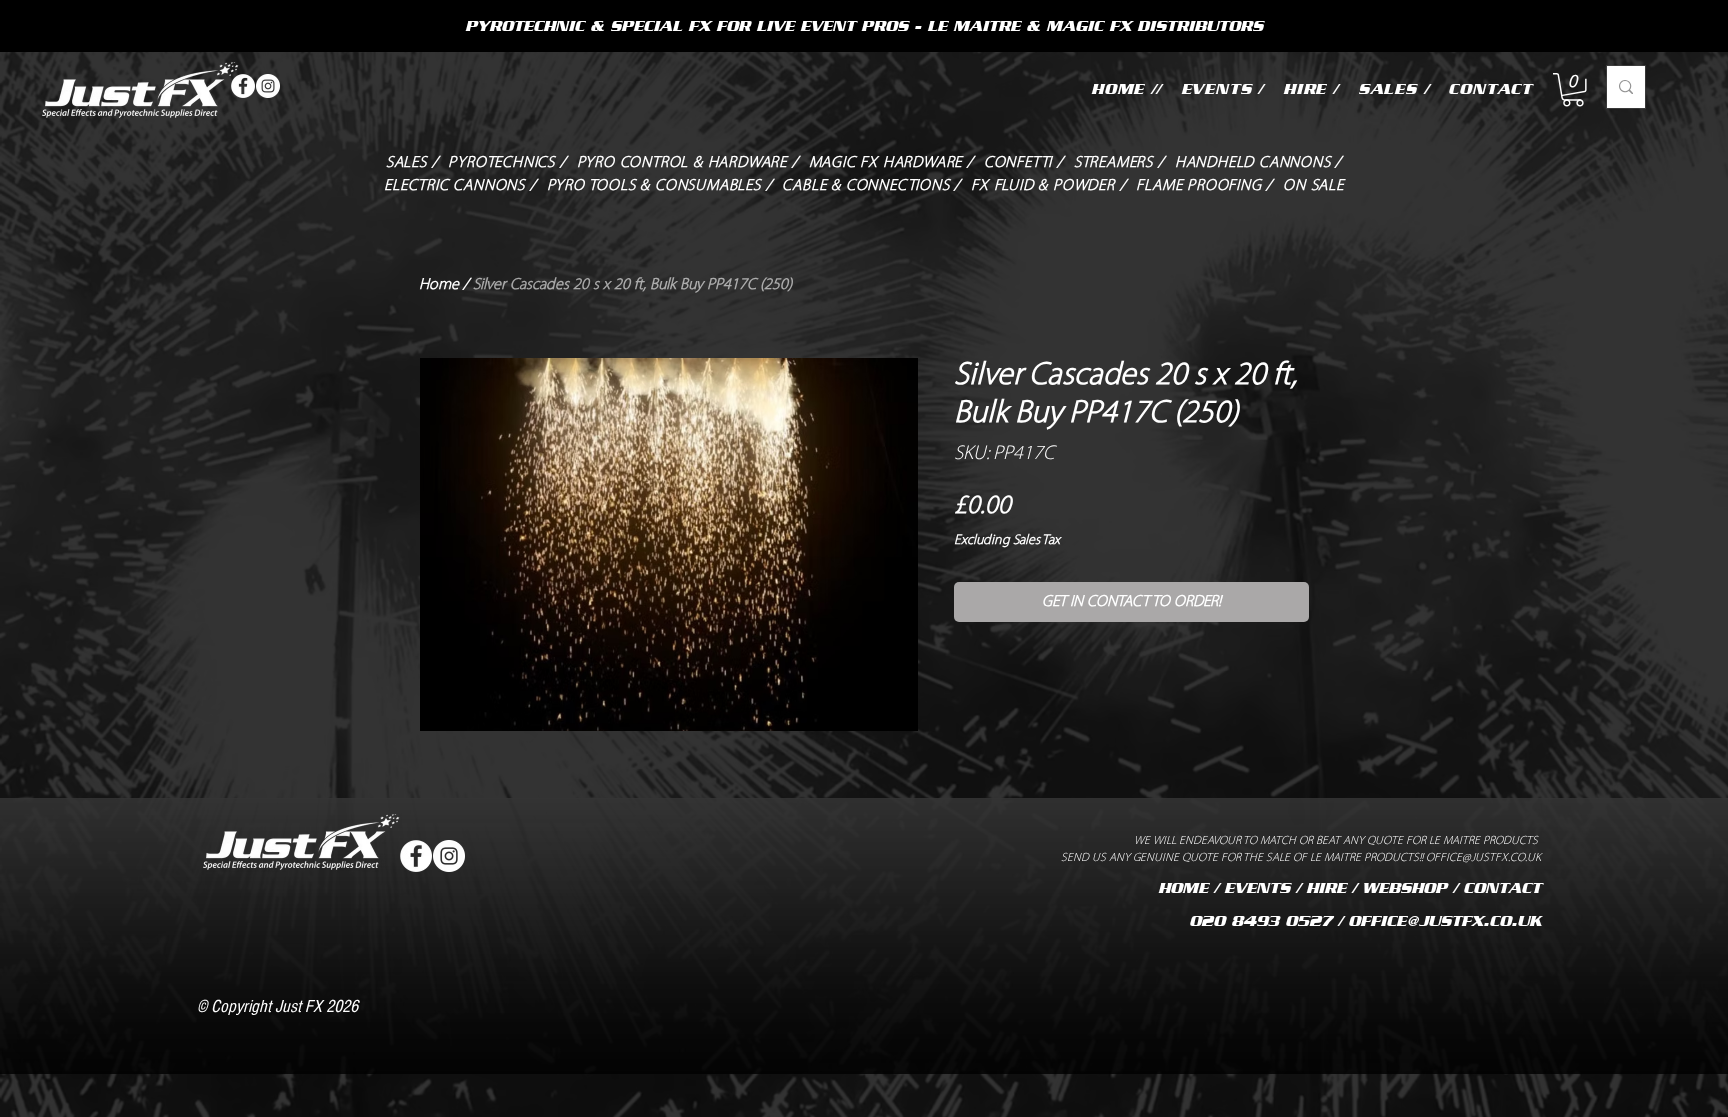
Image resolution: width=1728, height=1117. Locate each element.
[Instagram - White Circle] (268, 86)
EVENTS (1257, 888)
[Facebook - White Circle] (243, 86)
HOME (1183, 888)
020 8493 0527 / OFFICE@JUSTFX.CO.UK (1365, 921)
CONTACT (1502, 888)
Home (439, 285)
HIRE (1326, 888)
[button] (1573, 90)
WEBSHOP (1404, 888)
